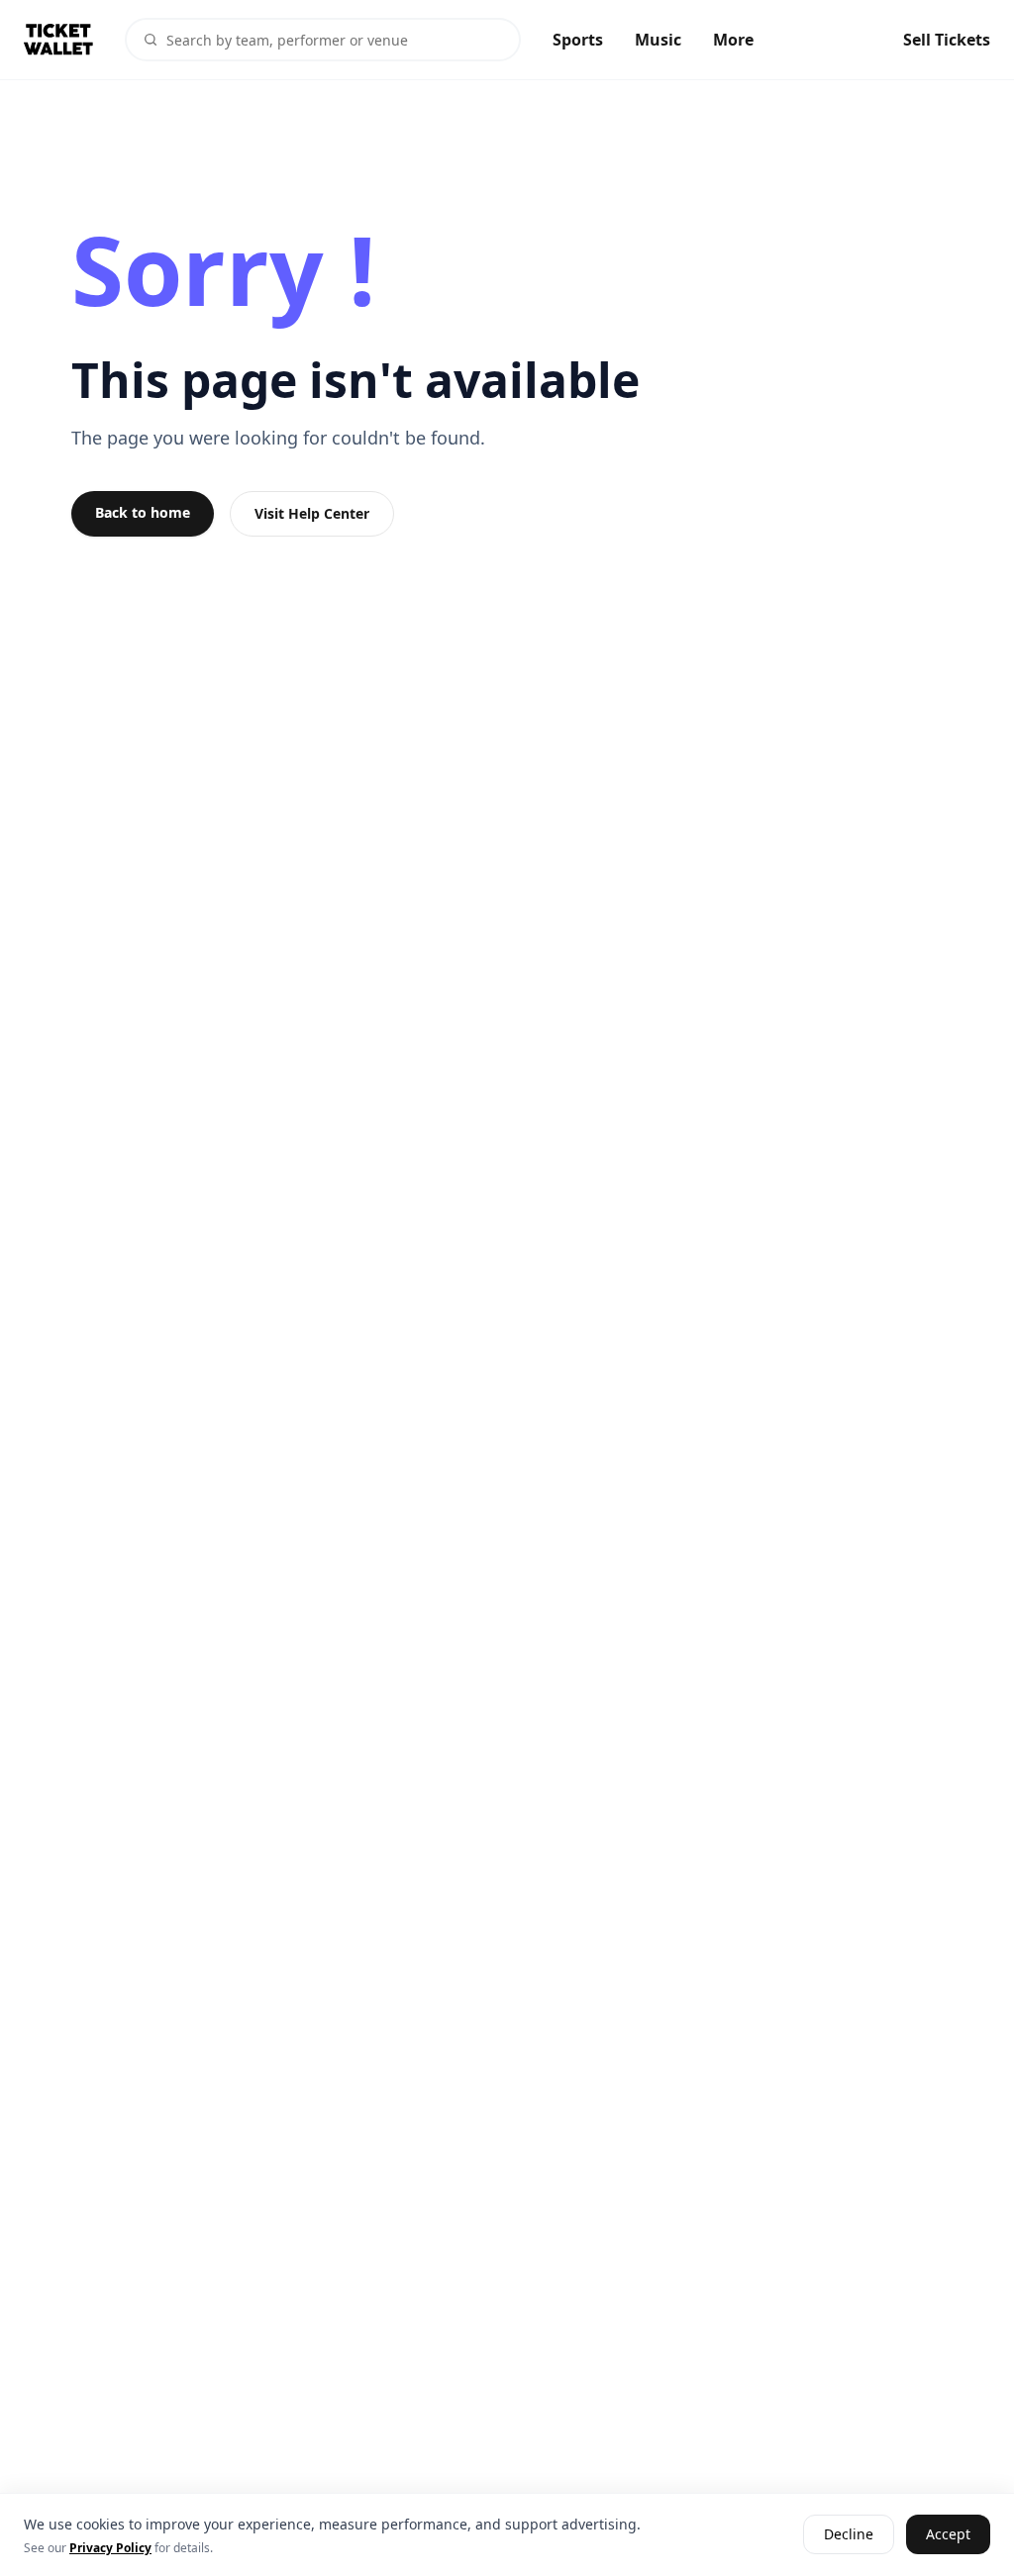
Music (658, 40)
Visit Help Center (312, 513)
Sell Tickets (947, 40)
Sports (578, 40)
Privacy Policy (110, 2548)
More (733, 40)
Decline (849, 2535)
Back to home (143, 512)
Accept (948, 2535)
